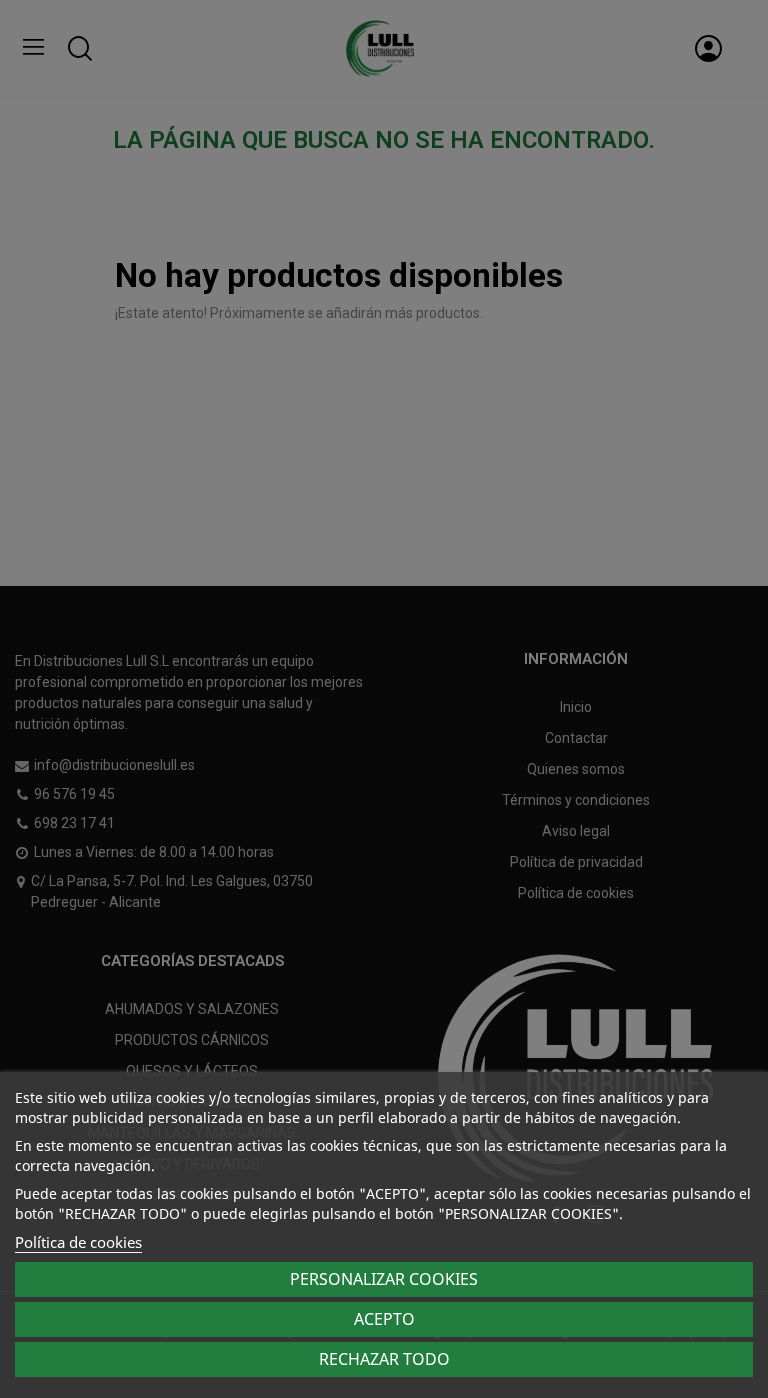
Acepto (384, 1319)
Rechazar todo (384, 1359)
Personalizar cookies (384, 1279)
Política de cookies (78, 1242)
